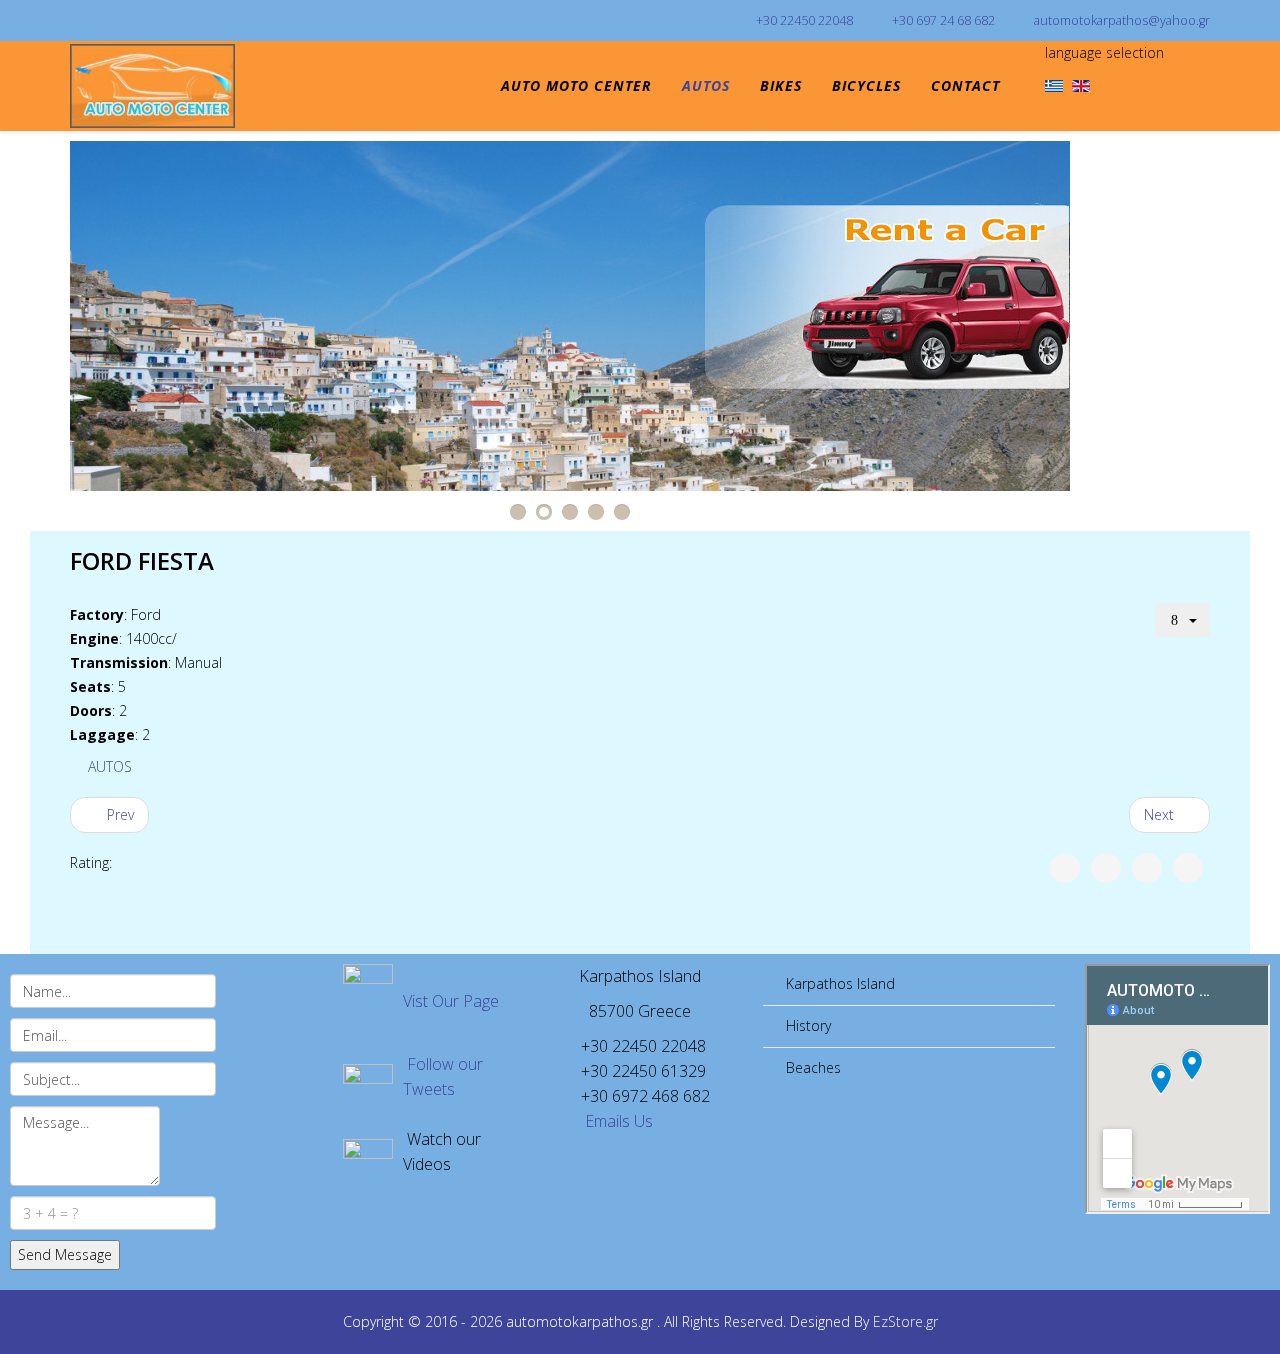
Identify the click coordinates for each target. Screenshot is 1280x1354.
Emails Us (617, 1121)
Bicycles (866, 85)
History (806, 1025)
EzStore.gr (905, 1321)
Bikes (781, 85)
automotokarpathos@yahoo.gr (1122, 20)
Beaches (811, 1067)
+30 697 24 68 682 (943, 20)
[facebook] (77, 19)
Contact (965, 85)
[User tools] (1183, 620)
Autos (706, 85)
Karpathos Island (838, 983)
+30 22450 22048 (804, 20)
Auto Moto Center (576, 85)
